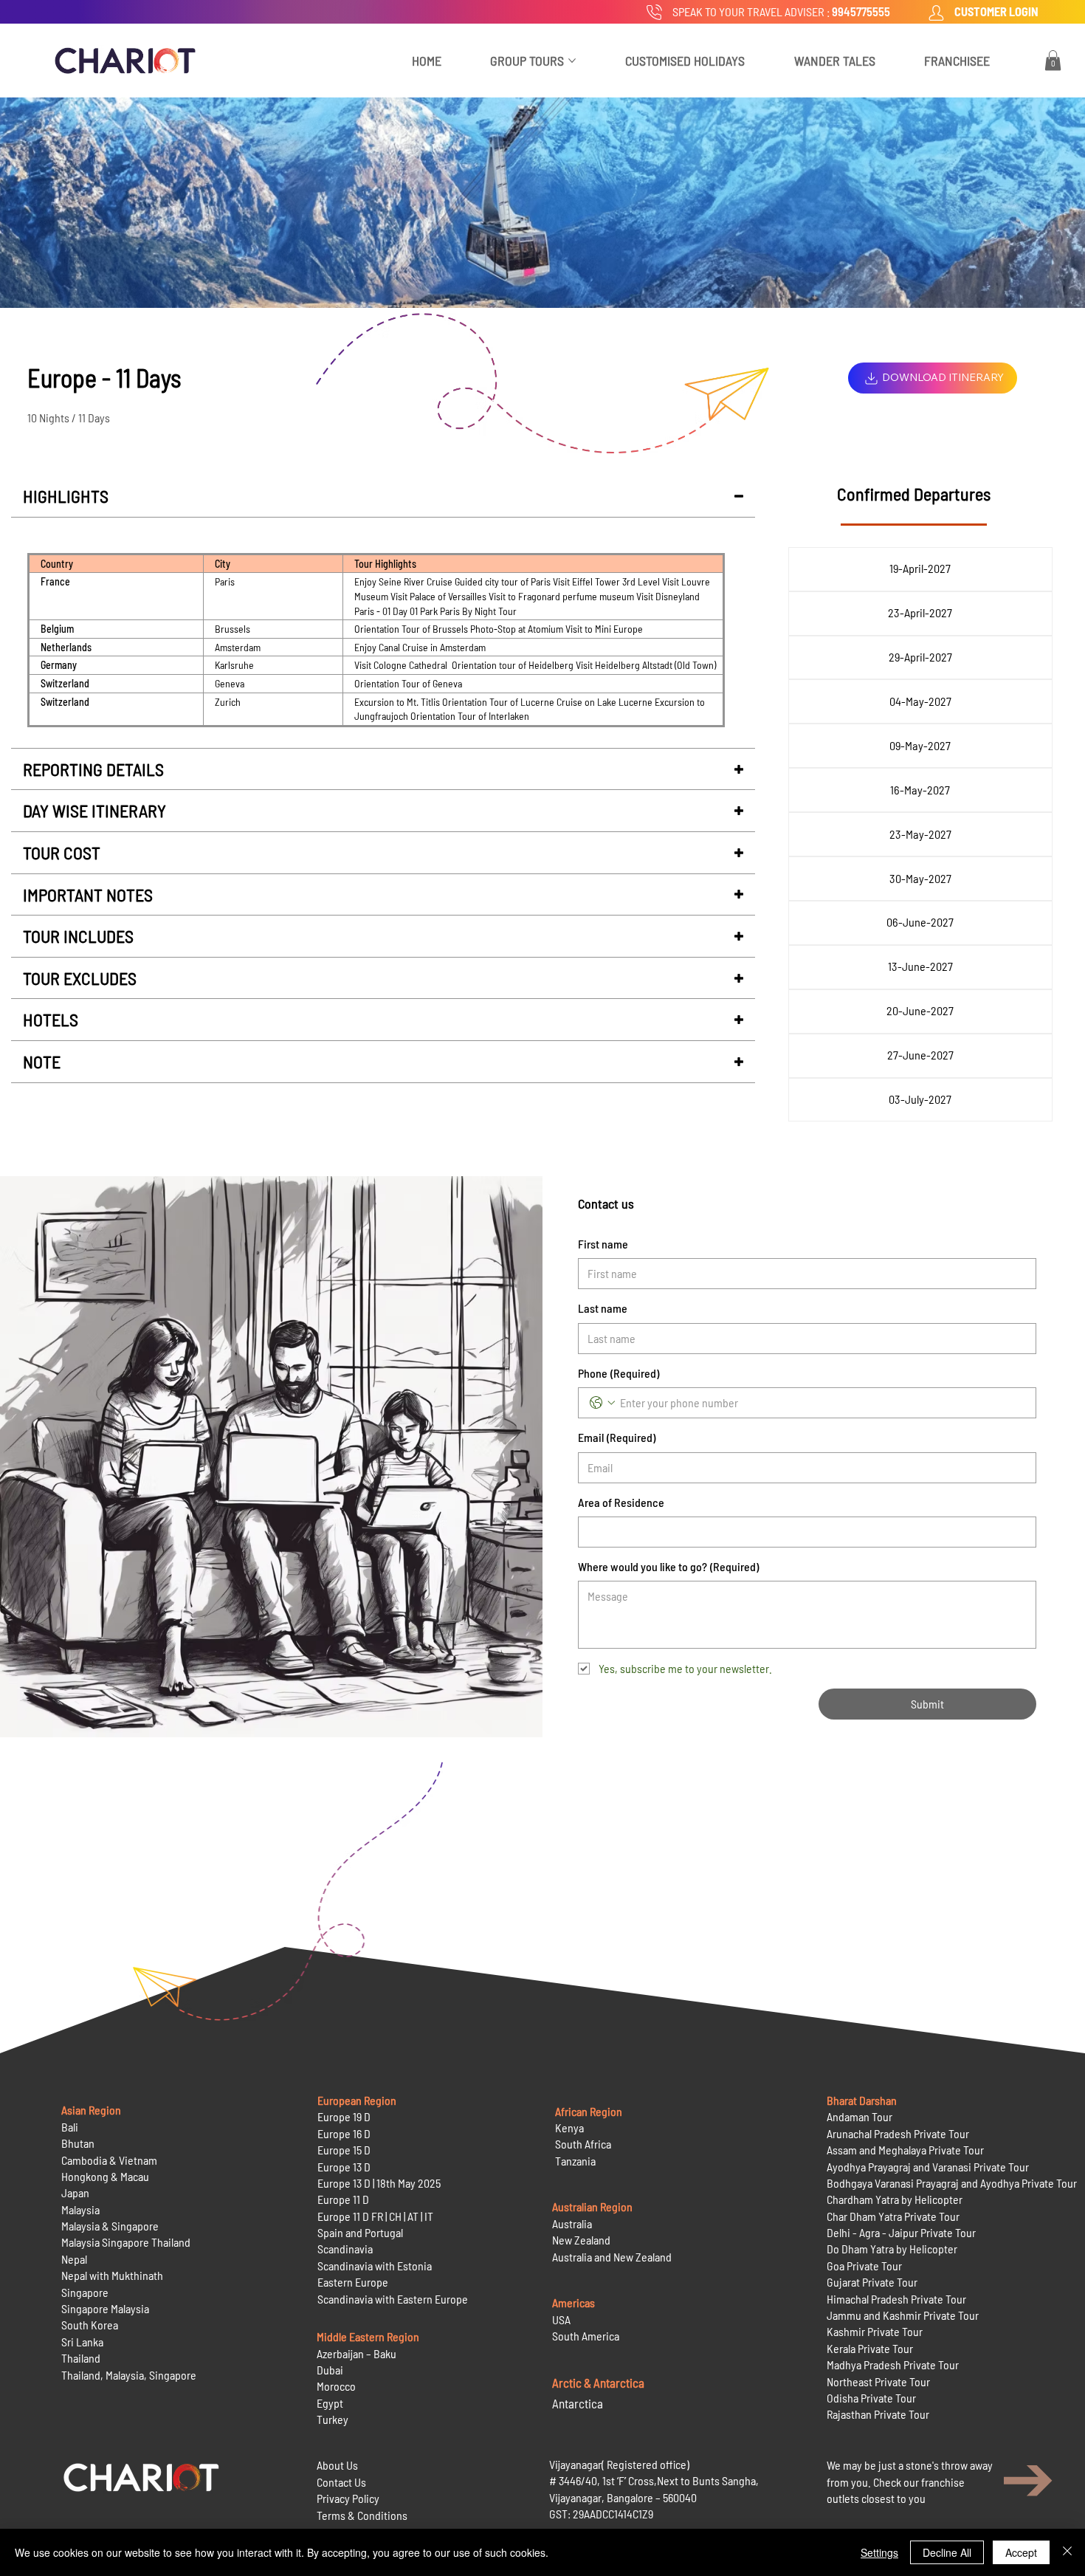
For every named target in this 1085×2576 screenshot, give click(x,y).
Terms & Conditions (362, 2515)
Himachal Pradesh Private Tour (896, 2299)
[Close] (1067, 2552)
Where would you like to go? (668, 1566)
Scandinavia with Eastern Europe (393, 2299)
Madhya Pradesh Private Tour (893, 2364)
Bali (70, 2127)
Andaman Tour (860, 2116)
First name (603, 1244)
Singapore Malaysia (105, 2308)
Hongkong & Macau (105, 2176)
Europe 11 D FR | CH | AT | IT (375, 2216)
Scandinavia (345, 2249)
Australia (572, 2223)
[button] (1053, 60)
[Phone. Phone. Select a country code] (602, 1403)
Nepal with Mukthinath (112, 2275)
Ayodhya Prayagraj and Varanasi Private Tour (928, 2167)
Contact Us (341, 2482)
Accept (1021, 2552)
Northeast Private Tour (878, 2381)
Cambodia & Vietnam (109, 2160)
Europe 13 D (344, 2167)
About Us (337, 2465)
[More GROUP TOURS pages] (572, 61)
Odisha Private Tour (871, 2398)
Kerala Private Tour (870, 2348)
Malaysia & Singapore (110, 2226)
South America (586, 2336)
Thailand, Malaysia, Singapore (130, 2375)
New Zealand (581, 2240)
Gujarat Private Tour (872, 2282)
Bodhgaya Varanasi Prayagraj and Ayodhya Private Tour (952, 2183)
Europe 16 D (344, 2133)
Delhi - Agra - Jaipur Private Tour (901, 2232)
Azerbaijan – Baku (356, 2353)
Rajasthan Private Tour (878, 2414)
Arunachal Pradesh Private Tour (898, 2133)
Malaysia (80, 2209)
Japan (75, 2192)
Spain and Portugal (360, 2232)
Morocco (336, 2386)
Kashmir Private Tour (875, 2331)
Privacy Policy (348, 2498)
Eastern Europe (353, 2282)
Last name (603, 1308)
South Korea (90, 2325)
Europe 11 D (343, 2199)
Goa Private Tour (864, 2266)
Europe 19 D (344, 2116)
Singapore (85, 2292)
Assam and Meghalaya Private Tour (905, 2150)
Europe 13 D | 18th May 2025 (379, 2183)
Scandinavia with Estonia (375, 2266)
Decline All (947, 2552)
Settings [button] (879, 2552)
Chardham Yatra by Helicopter (895, 2199)
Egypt (330, 2403)
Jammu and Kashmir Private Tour (903, 2315)
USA (561, 2319)
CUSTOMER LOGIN (996, 11)
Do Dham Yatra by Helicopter (892, 2249)
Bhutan (78, 2143)
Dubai (330, 2370)
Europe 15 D (344, 2150)
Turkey (333, 2419)
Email (617, 1437)
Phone (619, 1373)
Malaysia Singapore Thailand (126, 2242)
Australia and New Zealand (612, 2257)
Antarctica (578, 2403)
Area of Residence (621, 1502)
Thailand (81, 2358)
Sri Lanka (82, 2342)
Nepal (74, 2259)
